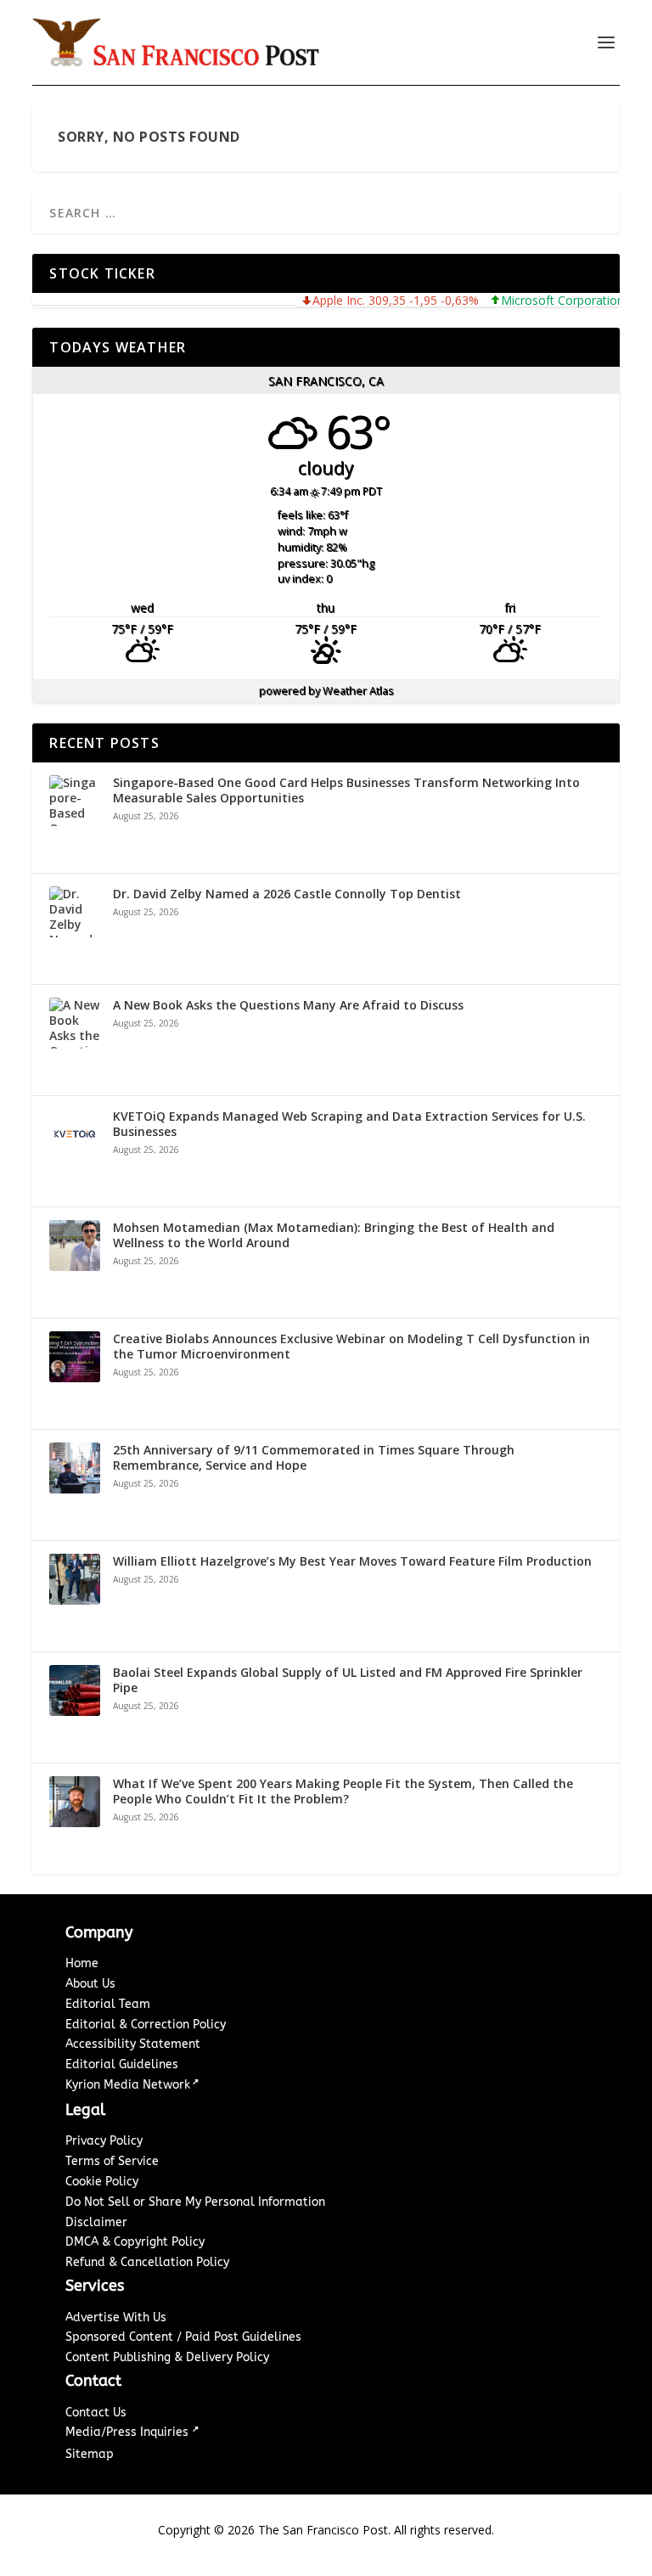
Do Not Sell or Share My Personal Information (195, 2202)
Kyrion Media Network (128, 2085)
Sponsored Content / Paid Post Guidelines (183, 2337)
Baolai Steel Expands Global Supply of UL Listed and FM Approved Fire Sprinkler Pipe (348, 1680)
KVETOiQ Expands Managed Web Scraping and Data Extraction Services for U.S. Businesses (349, 1124)
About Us (90, 1984)
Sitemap (90, 2454)
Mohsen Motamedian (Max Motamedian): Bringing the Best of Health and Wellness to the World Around (334, 1235)
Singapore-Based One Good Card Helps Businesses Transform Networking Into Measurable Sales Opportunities (346, 790)
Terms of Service (112, 2161)
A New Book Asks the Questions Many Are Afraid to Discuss (288, 1005)
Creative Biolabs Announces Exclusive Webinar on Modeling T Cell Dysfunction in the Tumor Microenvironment (351, 1347)
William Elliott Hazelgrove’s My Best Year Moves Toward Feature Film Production (352, 1561)
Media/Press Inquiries (129, 2432)
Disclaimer (96, 2222)
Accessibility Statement (133, 2044)
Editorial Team (108, 2004)
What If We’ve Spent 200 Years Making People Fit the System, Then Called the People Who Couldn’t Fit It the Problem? (343, 1791)
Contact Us (96, 2413)
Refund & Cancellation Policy (147, 2262)
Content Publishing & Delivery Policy (167, 2357)
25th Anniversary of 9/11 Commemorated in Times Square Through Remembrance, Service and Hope (314, 1458)
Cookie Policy (102, 2182)
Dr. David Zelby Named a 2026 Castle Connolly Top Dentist (287, 894)
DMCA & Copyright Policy (135, 2242)
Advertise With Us (116, 2317)
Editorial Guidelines (122, 2064)
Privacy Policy (104, 2141)
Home (82, 1963)
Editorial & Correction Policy (146, 2025)
